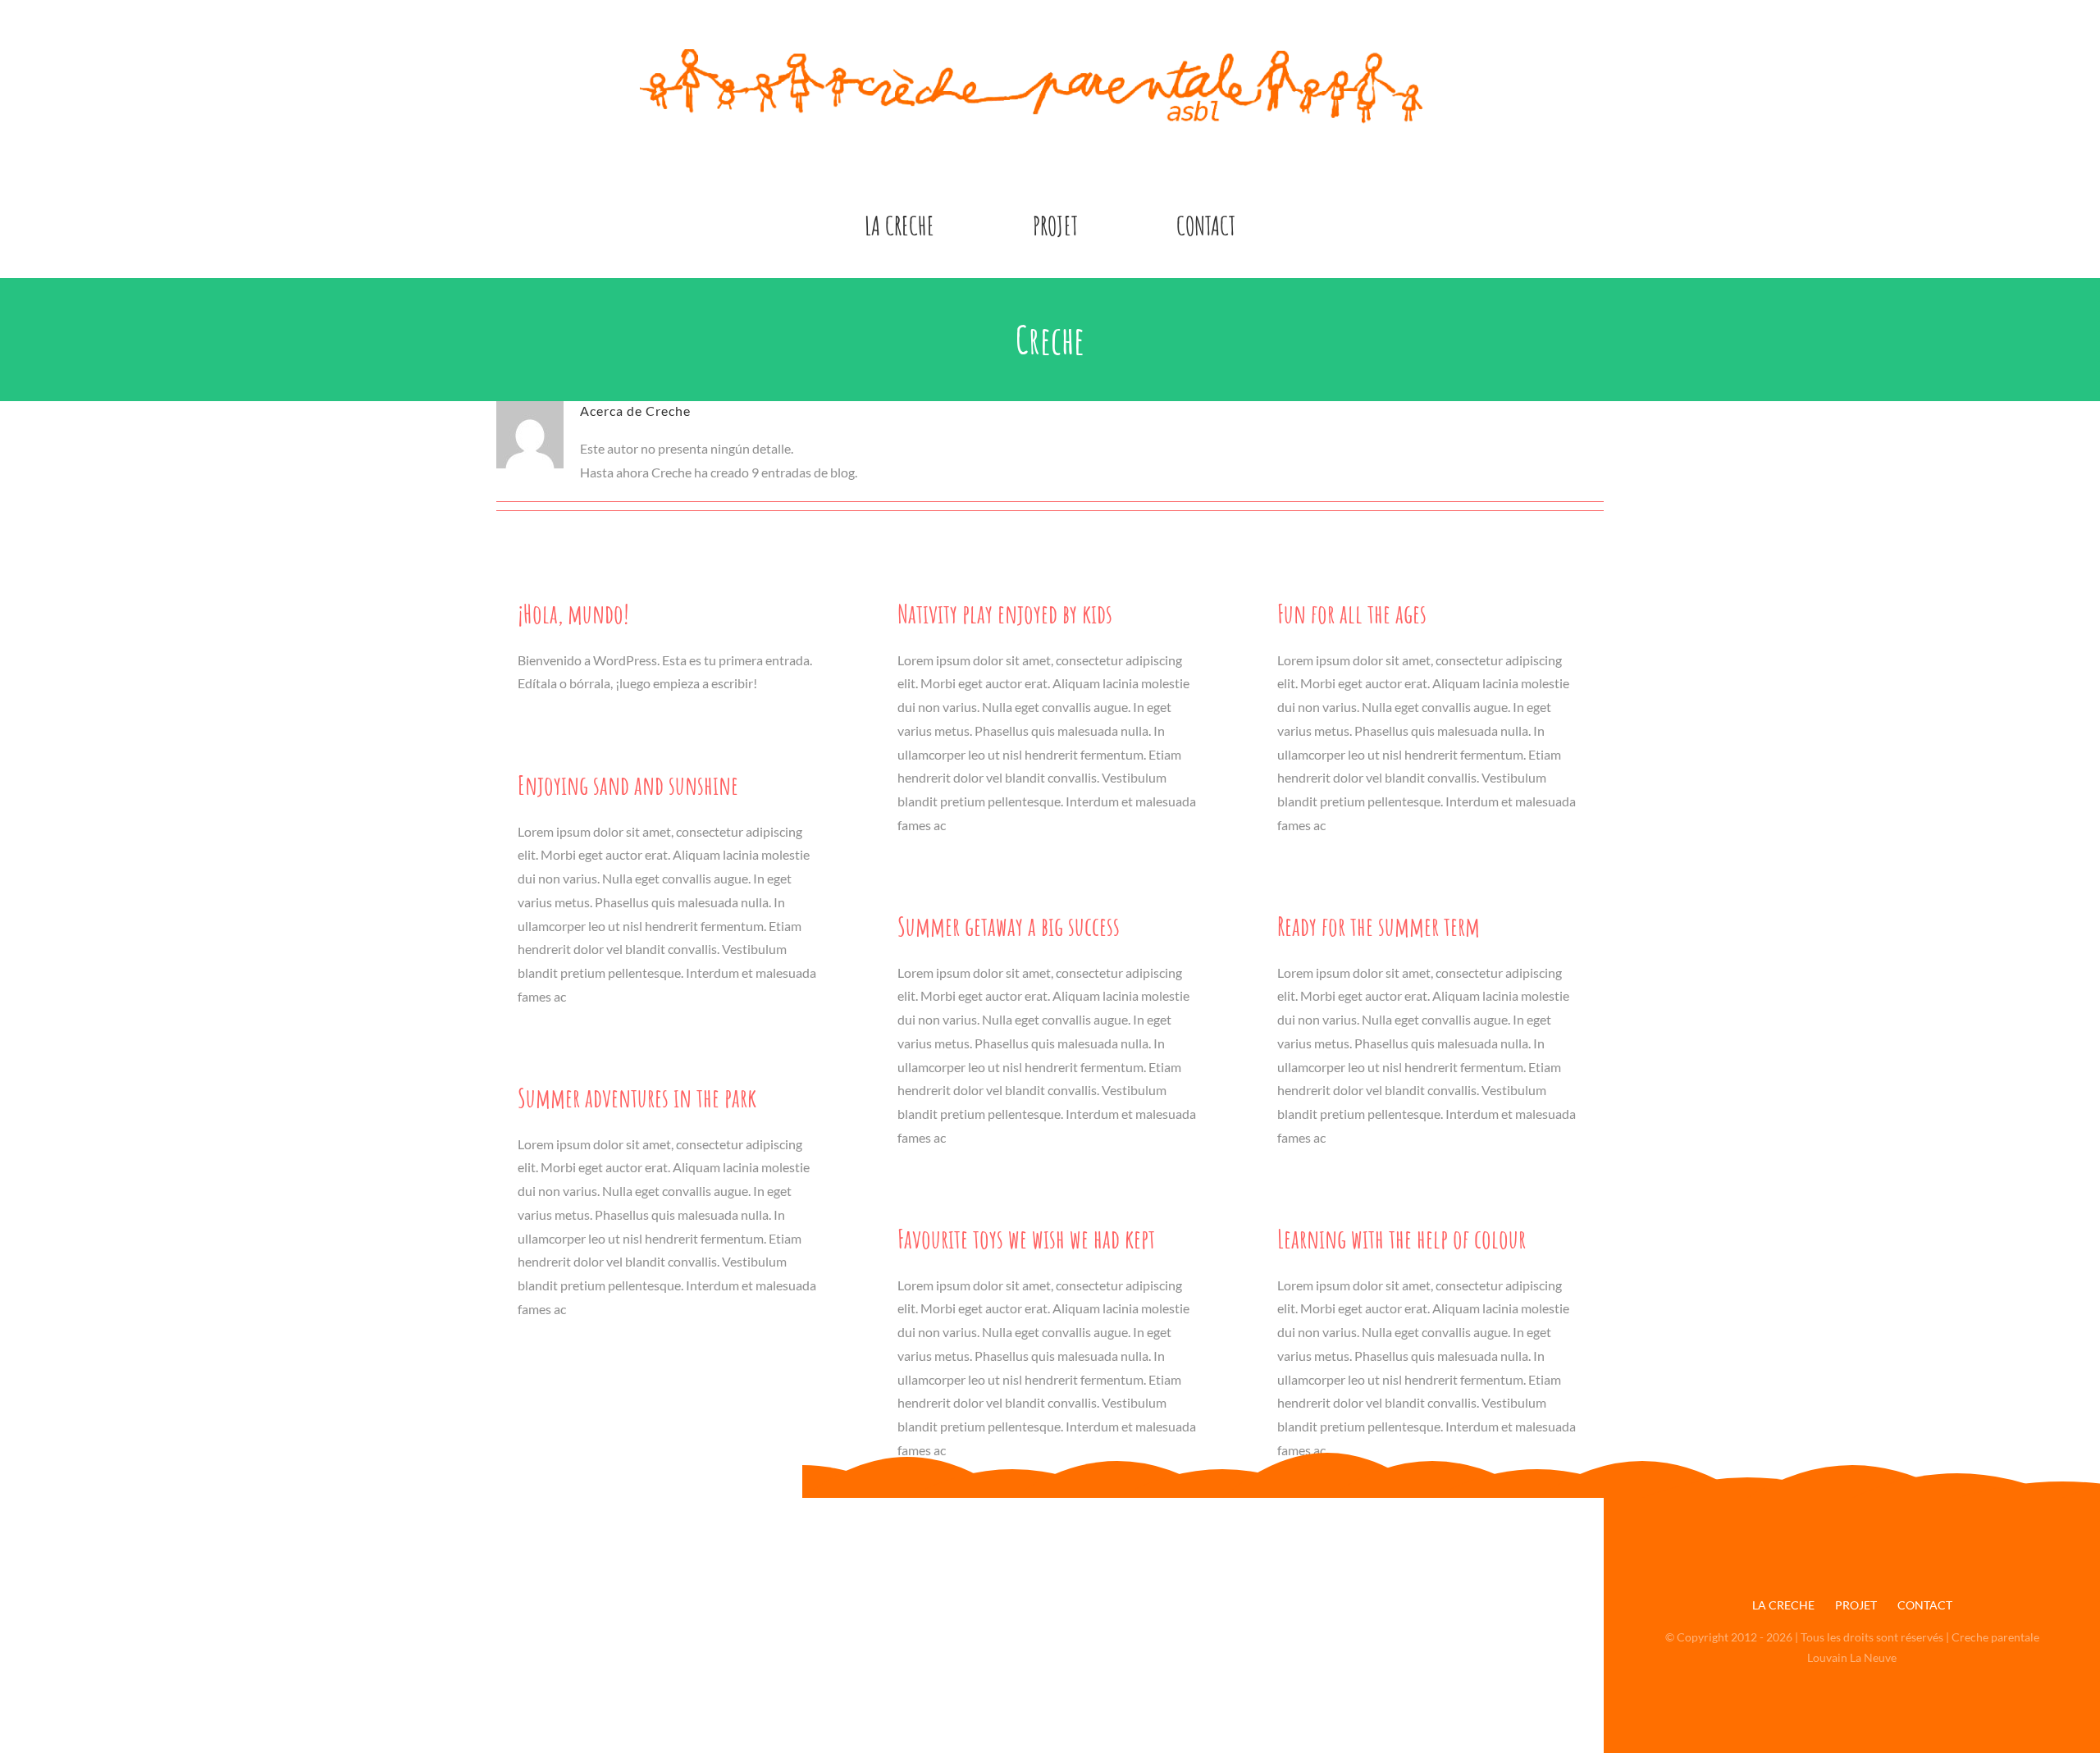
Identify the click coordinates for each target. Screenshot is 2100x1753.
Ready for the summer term (1379, 926)
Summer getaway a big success (1009, 926)
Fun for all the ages (1352, 613)
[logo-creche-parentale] (1050, 55)
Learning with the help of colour (1402, 1238)
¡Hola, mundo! (573, 613)
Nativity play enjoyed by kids (1005, 613)
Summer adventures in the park (637, 1097)
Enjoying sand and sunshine (628, 785)
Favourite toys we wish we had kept (1026, 1238)
